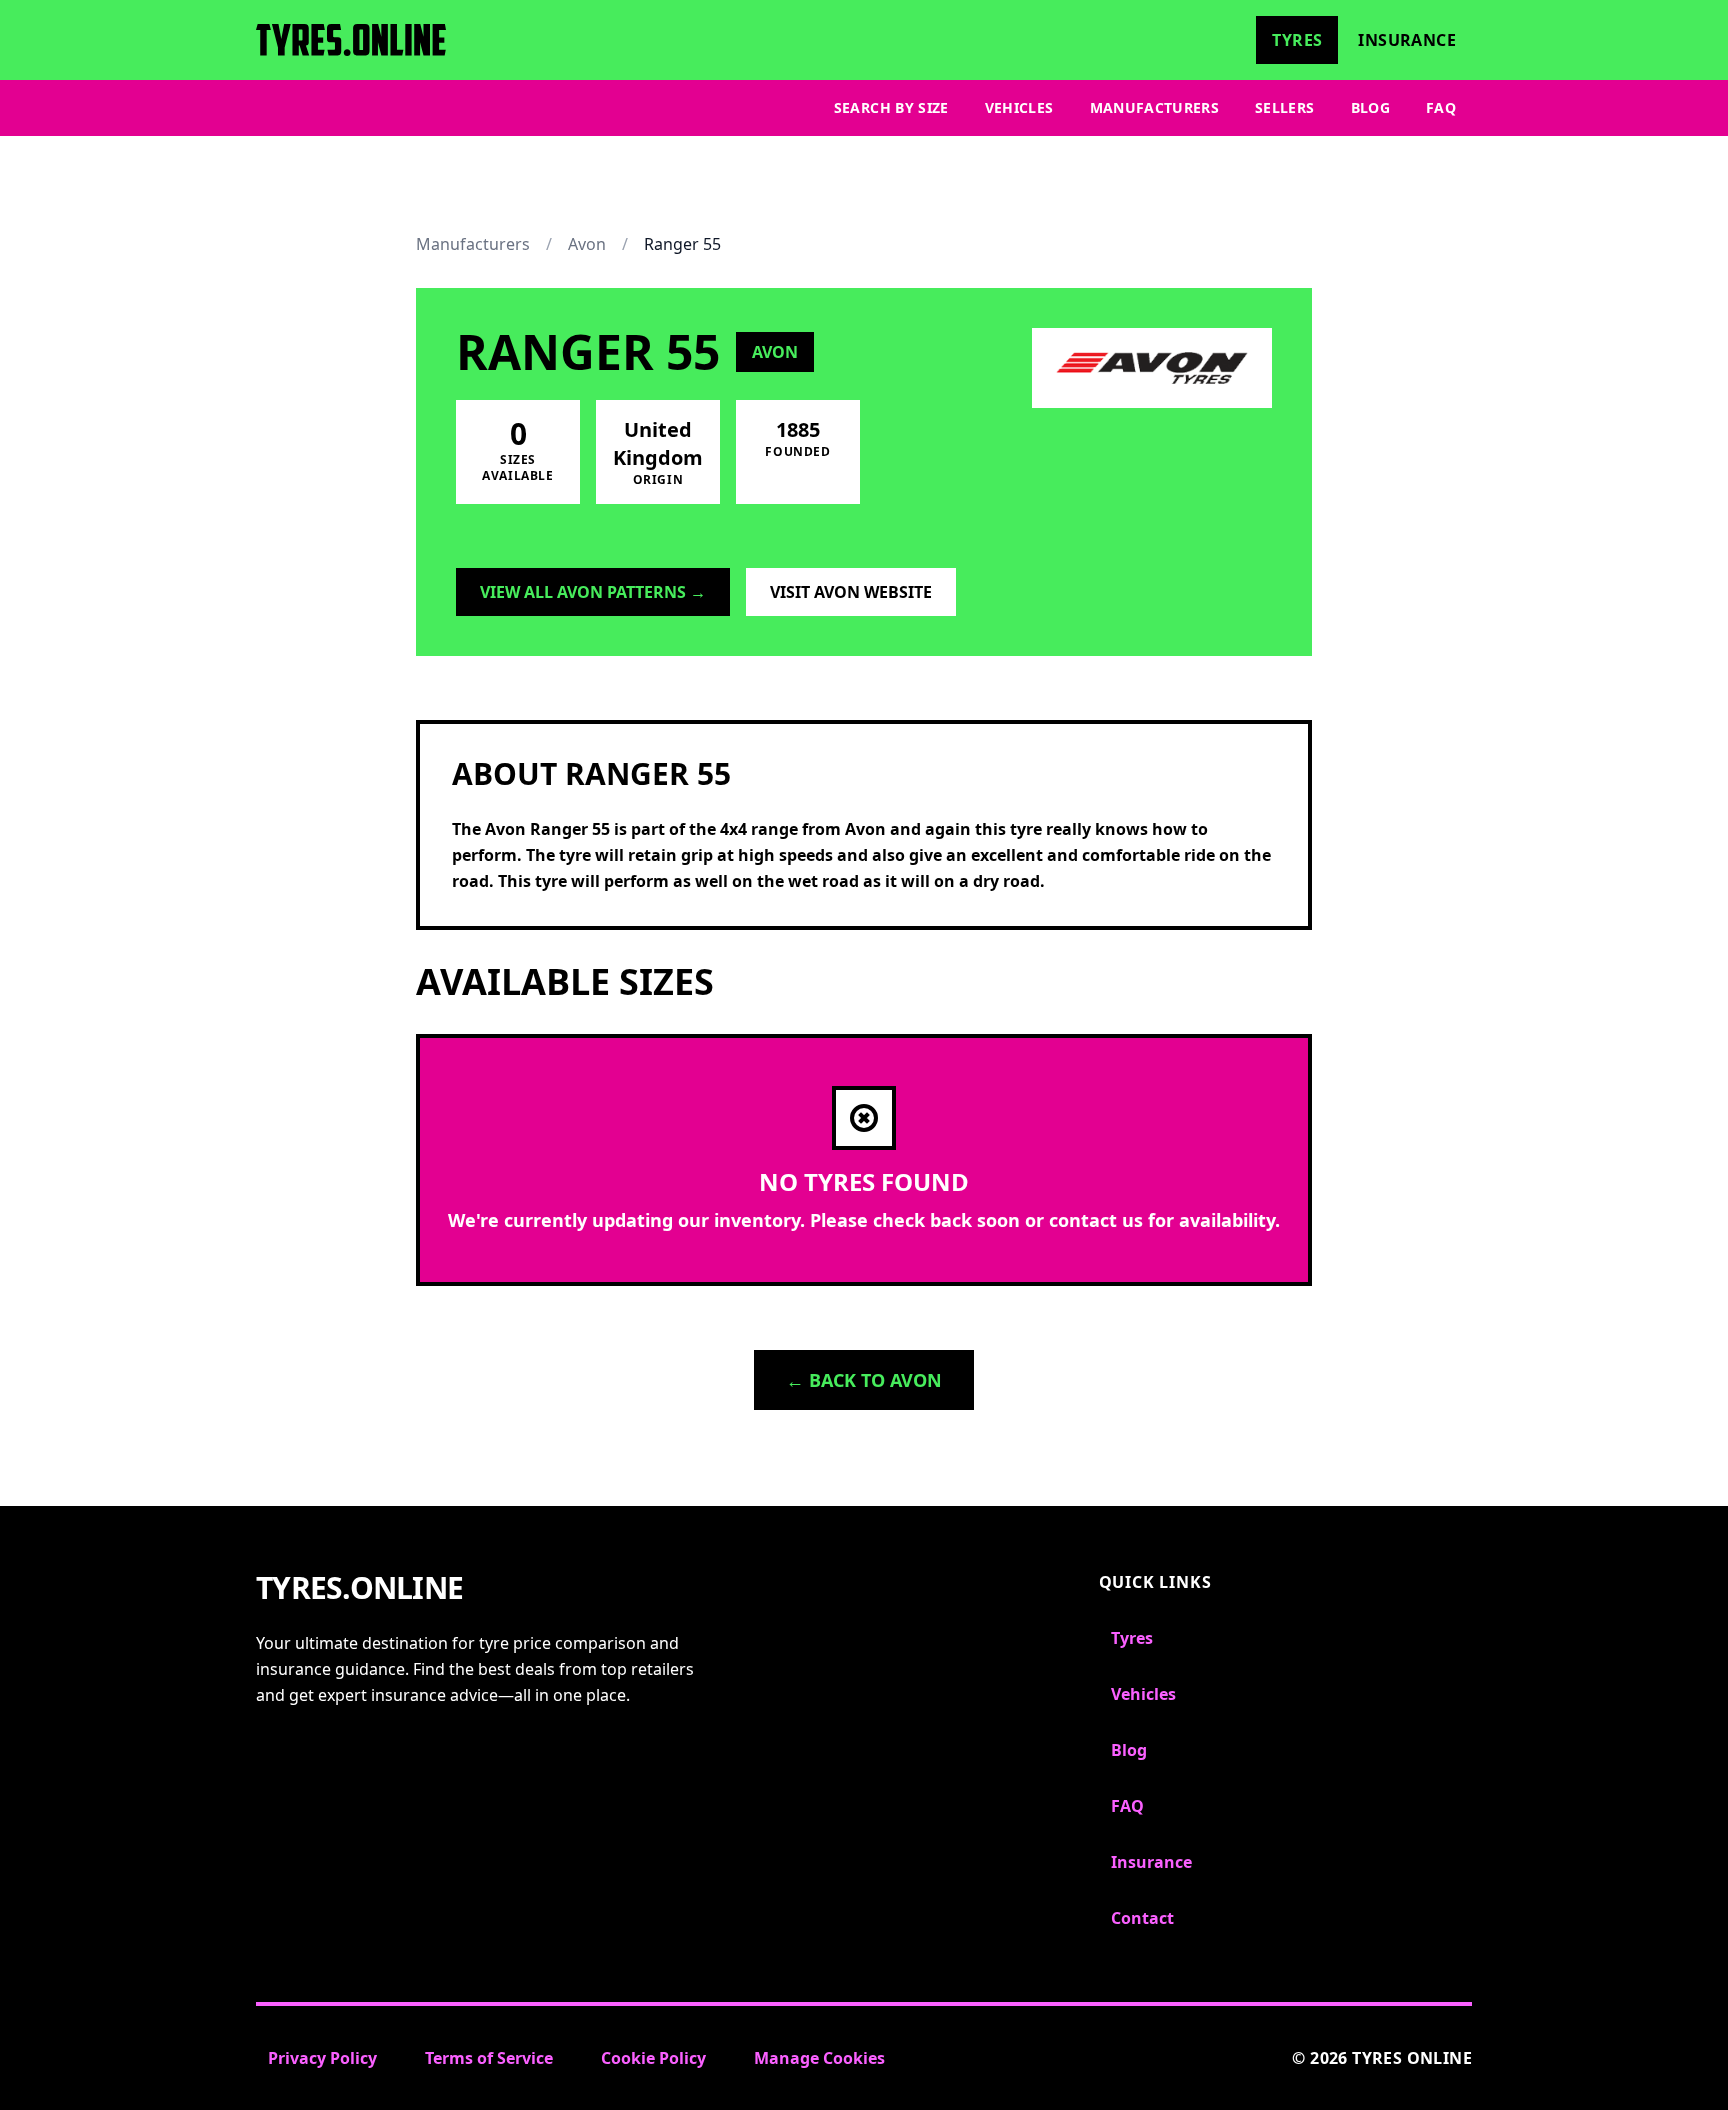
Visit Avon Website (851, 592)
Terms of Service (489, 2058)
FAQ (1441, 107)
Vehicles (1019, 107)
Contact (1142, 1918)
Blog (1370, 107)
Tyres (1297, 40)
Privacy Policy (322, 2058)
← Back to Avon (864, 1380)
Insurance (1407, 40)
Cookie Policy (653, 2058)
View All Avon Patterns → (593, 592)
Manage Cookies (819, 2058)
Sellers (1284, 107)
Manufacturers (1155, 107)
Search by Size (891, 107)
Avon (587, 244)
